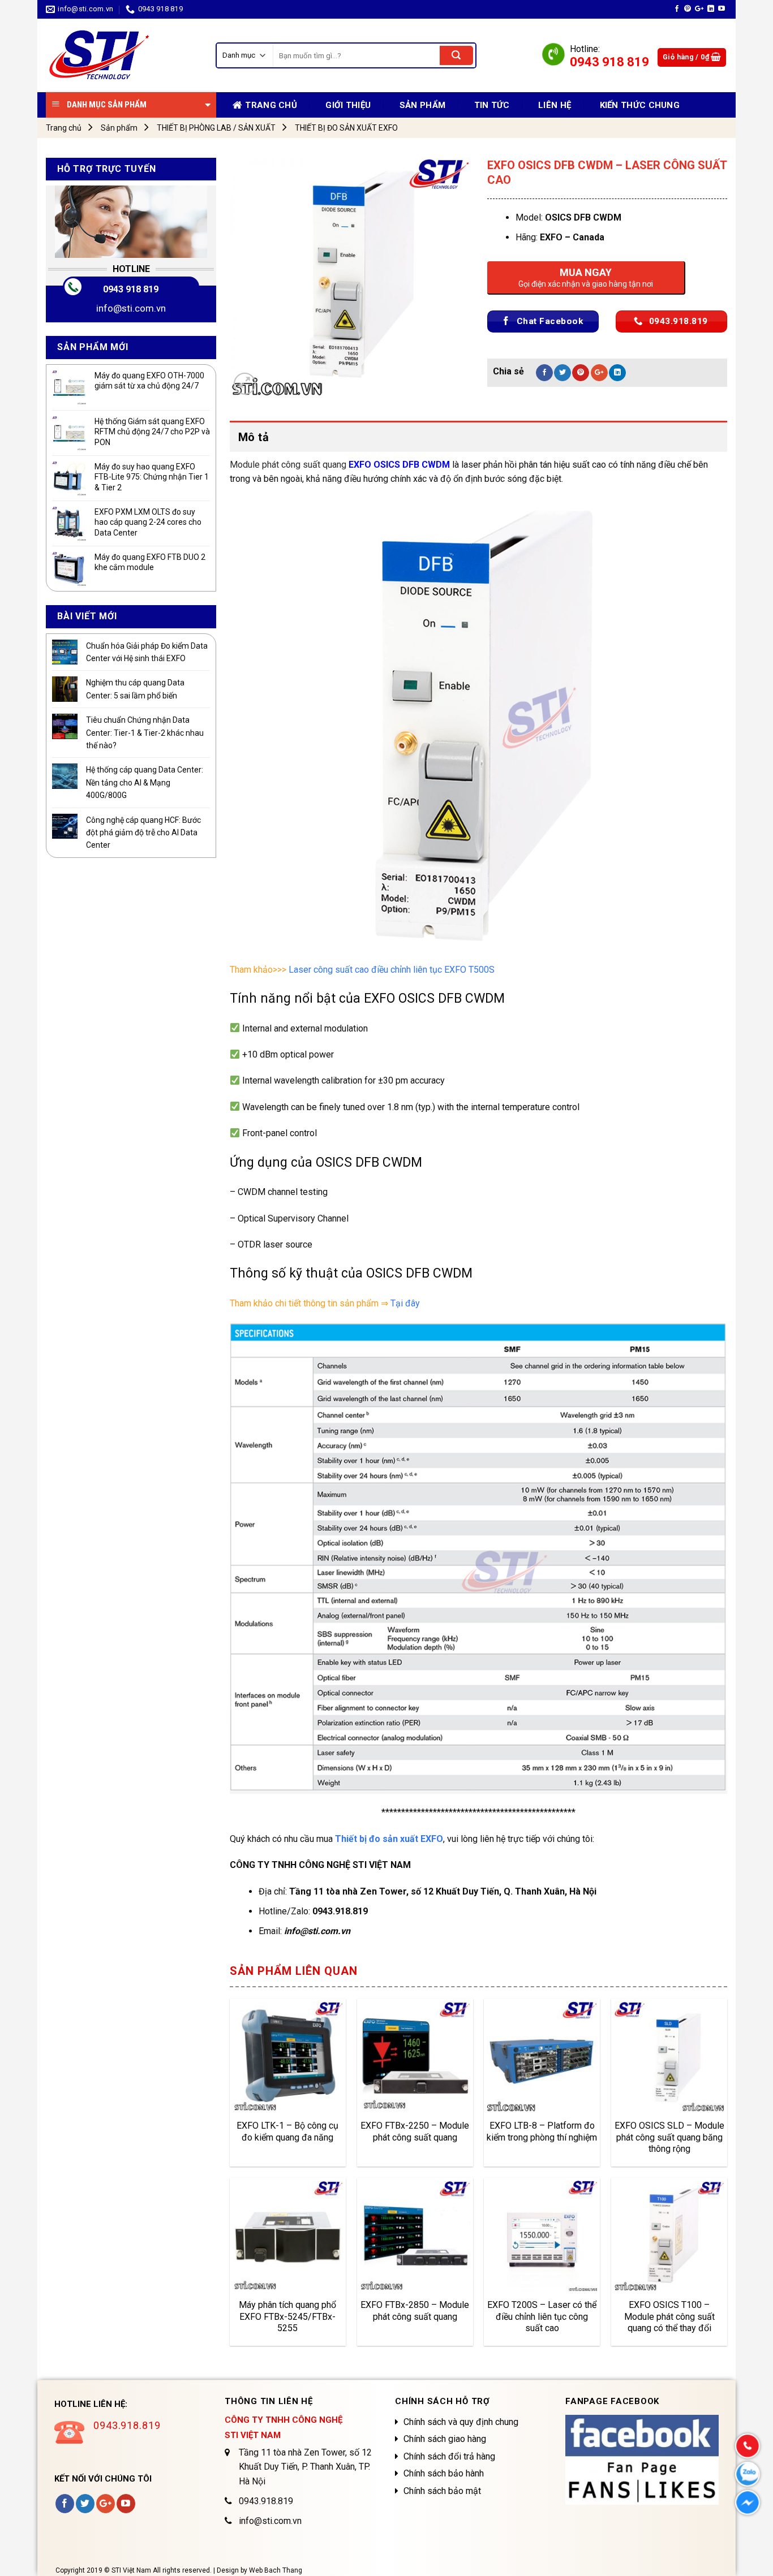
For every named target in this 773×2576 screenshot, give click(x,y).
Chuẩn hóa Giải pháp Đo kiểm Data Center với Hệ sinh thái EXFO (147, 652)
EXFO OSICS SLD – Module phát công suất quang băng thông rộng (669, 2137)
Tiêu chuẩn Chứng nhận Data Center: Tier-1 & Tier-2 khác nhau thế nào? (145, 733)
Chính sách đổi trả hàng (449, 2456)
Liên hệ (555, 105)
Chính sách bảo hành (444, 2473)
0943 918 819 (131, 289)
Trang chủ (64, 128)
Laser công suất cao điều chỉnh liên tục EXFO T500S (392, 970)
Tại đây (405, 1303)
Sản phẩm (422, 105)
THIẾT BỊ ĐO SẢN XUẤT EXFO (346, 128)
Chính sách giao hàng (445, 2439)
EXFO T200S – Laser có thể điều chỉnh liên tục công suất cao (542, 2316)
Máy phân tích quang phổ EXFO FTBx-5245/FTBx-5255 (287, 2316)
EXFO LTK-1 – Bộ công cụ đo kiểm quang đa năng (287, 2131)
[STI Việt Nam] (122, 55)
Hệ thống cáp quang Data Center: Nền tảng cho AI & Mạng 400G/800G (145, 782)
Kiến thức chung (640, 105)
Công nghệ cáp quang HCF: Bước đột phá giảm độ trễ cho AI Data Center (143, 833)
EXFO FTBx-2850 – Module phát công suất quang (415, 2311)
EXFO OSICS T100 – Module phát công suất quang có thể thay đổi (669, 2316)
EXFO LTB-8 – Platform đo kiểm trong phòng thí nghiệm (542, 2131)
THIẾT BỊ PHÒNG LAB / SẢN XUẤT (216, 128)
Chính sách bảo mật (442, 2491)
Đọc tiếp (259, 2096)
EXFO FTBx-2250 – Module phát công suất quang (415, 2131)
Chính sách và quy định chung (461, 2422)
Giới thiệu (348, 105)
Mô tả (254, 437)
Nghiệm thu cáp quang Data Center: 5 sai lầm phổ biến (135, 689)
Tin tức (492, 105)
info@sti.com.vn (131, 308)
